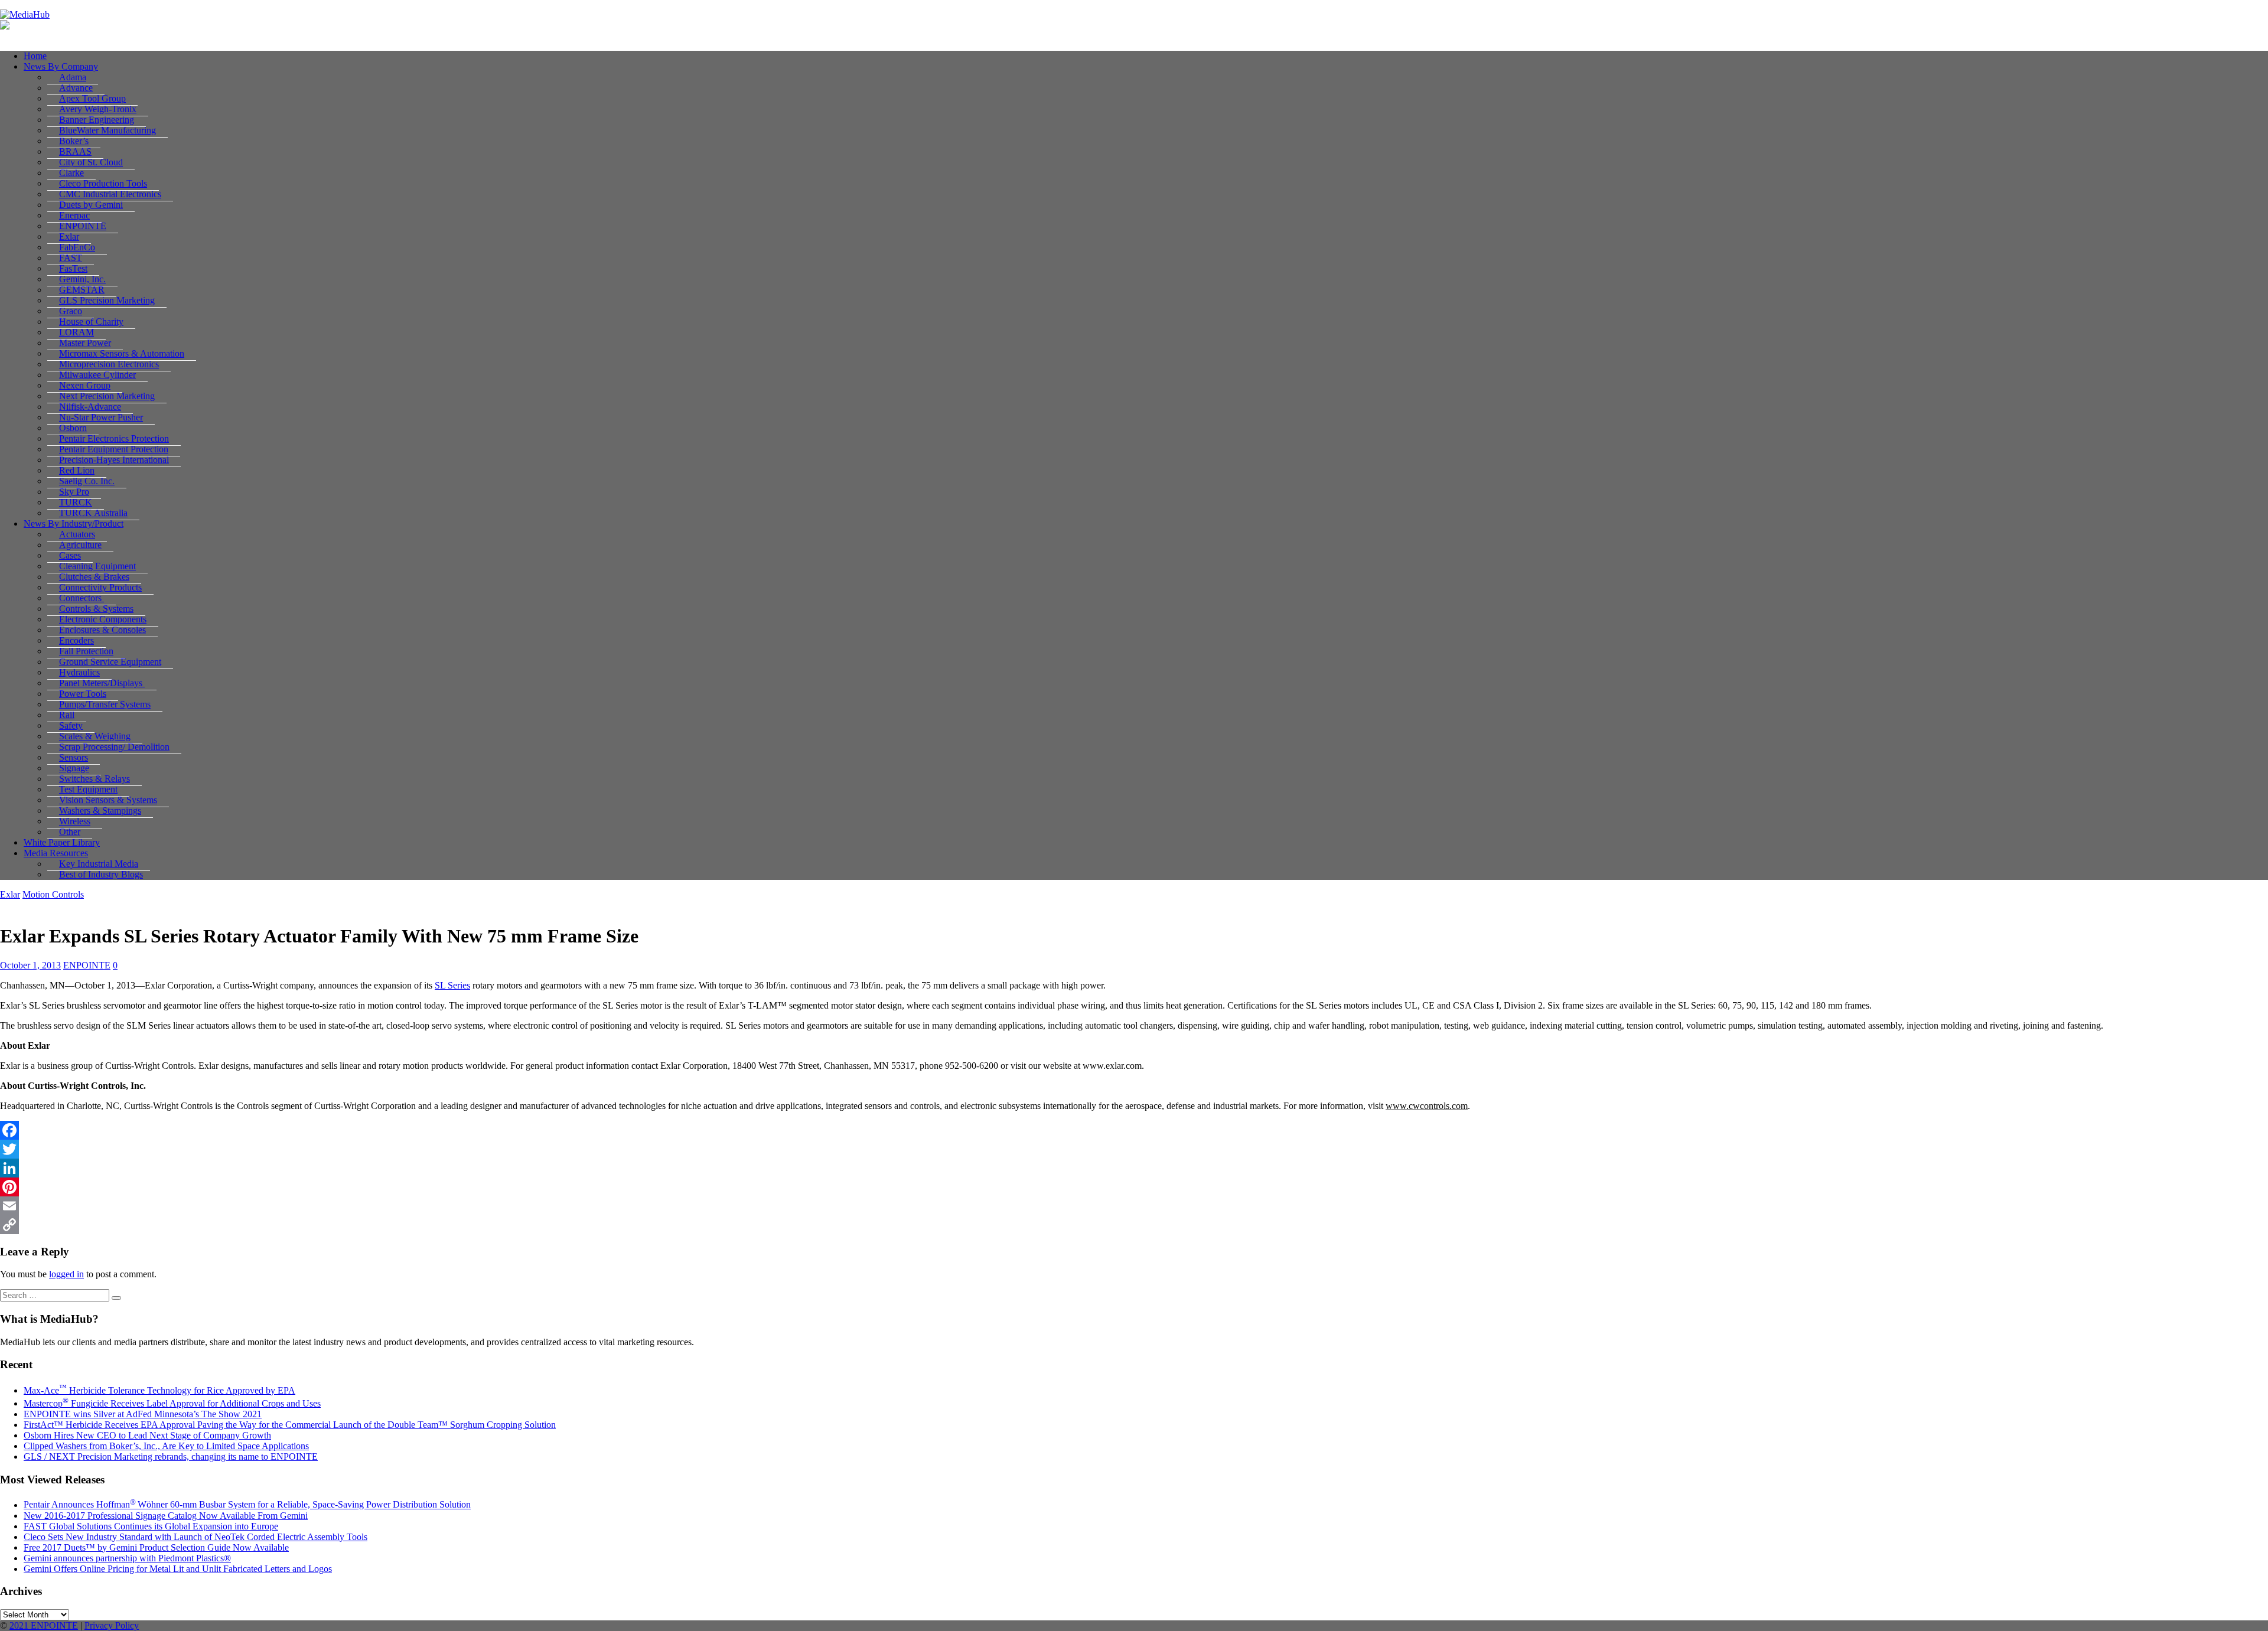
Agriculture (80, 545)
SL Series (452, 985)
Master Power (85, 343)
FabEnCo (77, 247)
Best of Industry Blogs (101, 874)
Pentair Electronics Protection (114, 438)
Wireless (75, 821)
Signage (74, 768)
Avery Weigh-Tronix (98, 109)
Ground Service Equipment (110, 662)
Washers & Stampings (100, 810)
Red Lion (77, 470)
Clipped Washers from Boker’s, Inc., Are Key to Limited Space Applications (166, 1446)
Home (35, 56)
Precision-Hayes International (114, 460)
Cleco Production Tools (103, 183)
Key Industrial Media (99, 864)
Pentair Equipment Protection (114, 449)
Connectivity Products (100, 587)
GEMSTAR (82, 290)
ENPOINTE (83, 226)
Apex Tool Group (92, 98)
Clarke (71, 173)
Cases (70, 555)
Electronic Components (103, 619)
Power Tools (83, 694)
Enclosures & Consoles (102, 630)
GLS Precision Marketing (107, 300)
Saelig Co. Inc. (87, 481)
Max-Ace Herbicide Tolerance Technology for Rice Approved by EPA (159, 1390)
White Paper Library (62, 842)
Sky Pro (74, 492)
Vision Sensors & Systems (108, 800)
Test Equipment (88, 789)
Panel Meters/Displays (102, 683)
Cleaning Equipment (97, 566)
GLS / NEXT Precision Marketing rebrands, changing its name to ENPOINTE (171, 1457)
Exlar (69, 237)
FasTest (73, 268)
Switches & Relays (94, 779)
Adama (73, 77)
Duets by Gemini (91, 205)
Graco (71, 311)
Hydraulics (79, 672)
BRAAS (75, 151)
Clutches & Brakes (94, 577)
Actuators (77, 534)
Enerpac (74, 215)
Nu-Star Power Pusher (101, 417)
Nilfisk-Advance (90, 407)
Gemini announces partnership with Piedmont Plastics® (127, 1558)
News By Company (61, 66)
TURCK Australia (93, 513)
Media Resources (56, 853)
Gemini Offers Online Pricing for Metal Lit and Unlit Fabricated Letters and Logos (178, 1569)
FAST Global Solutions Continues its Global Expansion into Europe (151, 1526)
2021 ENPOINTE (44, 1625)
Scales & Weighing (95, 736)
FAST (71, 258)
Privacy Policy (112, 1625)
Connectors (82, 598)
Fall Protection (86, 651)
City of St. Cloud (91, 162)
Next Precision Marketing (107, 396)
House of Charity (91, 322)
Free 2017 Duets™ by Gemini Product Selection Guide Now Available (156, 1547)
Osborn (73, 428)
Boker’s (74, 141)
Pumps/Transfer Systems (105, 704)
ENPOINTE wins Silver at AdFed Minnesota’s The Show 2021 (143, 1414)
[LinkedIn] (1134, 1168)
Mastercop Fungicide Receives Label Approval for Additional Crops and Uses (172, 1403)
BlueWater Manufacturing (107, 130)
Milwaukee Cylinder (97, 375)
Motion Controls (53, 894)
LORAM (76, 332)
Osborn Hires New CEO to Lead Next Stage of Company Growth (147, 1435)
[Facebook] (1134, 1130)
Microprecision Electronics (109, 364)
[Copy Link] (1134, 1225)
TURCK (76, 502)
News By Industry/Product (74, 523)
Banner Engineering (97, 120)
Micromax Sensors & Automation (122, 353)
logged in (66, 1274)
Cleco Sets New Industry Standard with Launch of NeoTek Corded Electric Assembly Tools (195, 1537)
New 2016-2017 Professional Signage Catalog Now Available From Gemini (166, 1516)
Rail (67, 715)
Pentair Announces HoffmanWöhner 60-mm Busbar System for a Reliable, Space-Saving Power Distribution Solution (247, 1505)
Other (70, 832)
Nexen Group (85, 385)
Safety (71, 725)
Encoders (76, 640)
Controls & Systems (96, 609)
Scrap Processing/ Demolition (114, 747)
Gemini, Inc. (82, 279)
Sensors (74, 757)
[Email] (1134, 1206)
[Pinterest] (1134, 1187)
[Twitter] (1134, 1149)
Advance (76, 88)
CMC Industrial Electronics (110, 194)
